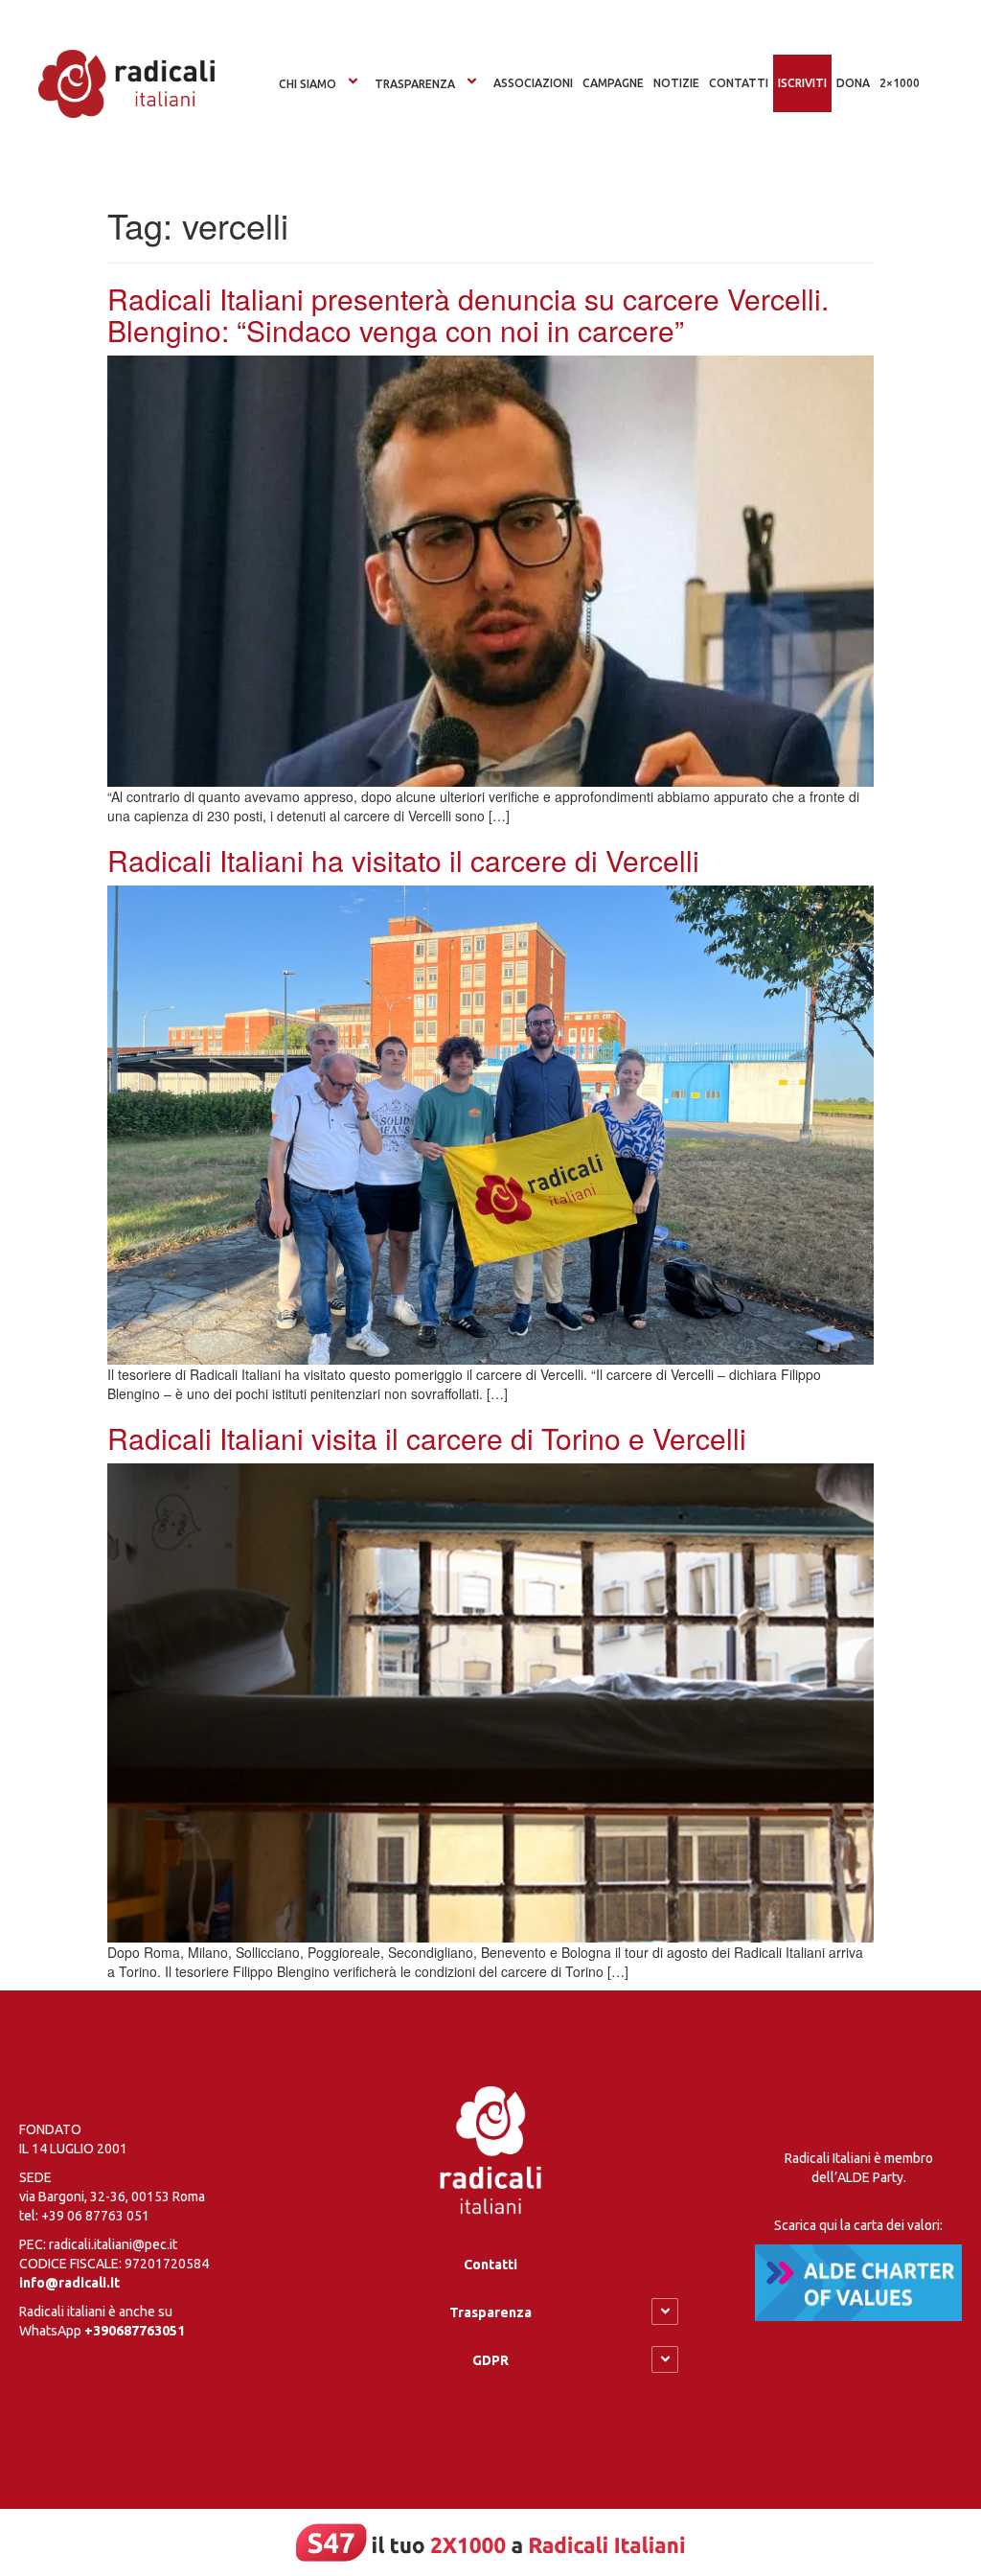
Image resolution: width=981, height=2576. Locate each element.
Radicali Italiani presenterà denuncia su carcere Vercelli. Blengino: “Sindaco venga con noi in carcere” (468, 314)
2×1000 (900, 83)
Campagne (613, 83)
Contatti (490, 2265)
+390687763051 (135, 2331)
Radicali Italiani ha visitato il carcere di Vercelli (403, 860)
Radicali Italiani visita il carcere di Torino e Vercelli (427, 1438)
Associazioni (533, 83)
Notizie (676, 83)
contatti (739, 83)
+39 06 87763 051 (95, 2216)
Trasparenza (415, 84)
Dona (853, 83)
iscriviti (802, 83)
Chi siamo (308, 84)
